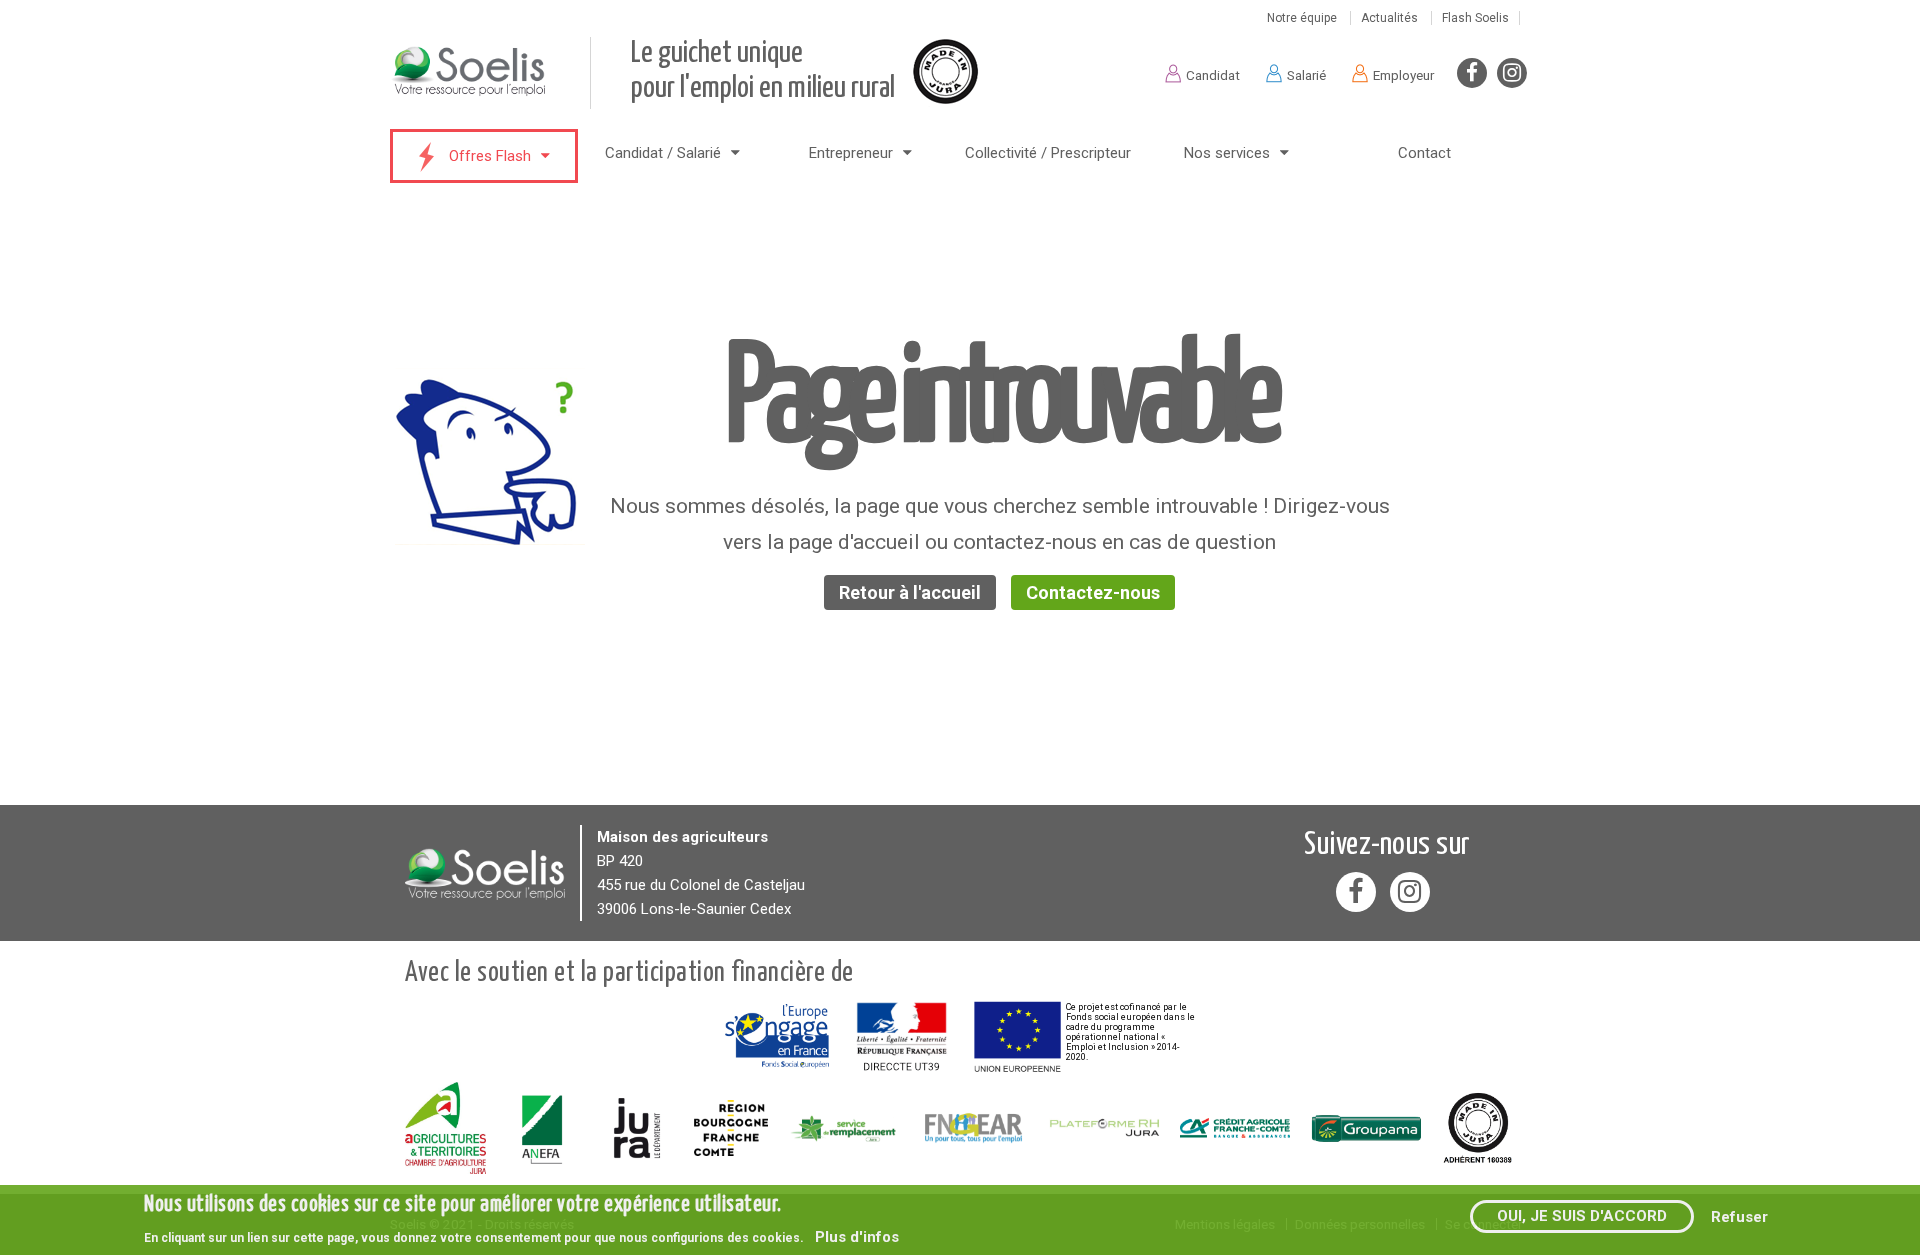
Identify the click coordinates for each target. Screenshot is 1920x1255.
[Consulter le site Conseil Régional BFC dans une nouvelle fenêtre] (731, 1128)
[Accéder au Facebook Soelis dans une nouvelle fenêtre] (1472, 73)
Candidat (1213, 75)
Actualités (1389, 18)
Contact (1424, 153)
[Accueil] (490, 93)
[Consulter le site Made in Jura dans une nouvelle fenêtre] (1478, 1128)
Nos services (1227, 153)
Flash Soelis (1475, 18)
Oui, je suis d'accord (1582, 1216)
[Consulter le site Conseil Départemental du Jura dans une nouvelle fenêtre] (637, 1128)
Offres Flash (490, 156)
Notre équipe (1302, 18)
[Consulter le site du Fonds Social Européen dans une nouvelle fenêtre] (777, 1036)
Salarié (1306, 75)
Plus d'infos (857, 1237)
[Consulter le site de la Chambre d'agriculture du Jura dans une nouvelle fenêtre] (445, 1128)
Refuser (1739, 1216)
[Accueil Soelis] (485, 872)
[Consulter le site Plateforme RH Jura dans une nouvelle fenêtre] (1104, 1128)
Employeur (1403, 75)
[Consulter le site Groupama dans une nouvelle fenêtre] (1365, 1128)
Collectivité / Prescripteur (1048, 153)
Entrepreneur (851, 153)
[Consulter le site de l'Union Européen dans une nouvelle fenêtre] (1017, 1036)
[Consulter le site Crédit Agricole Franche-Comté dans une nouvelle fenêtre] (1235, 1128)
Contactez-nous (1093, 592)
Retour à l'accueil (910, 592)
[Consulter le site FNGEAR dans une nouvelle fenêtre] (973, 1127)
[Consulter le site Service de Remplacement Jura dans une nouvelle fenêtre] (843, 1128)
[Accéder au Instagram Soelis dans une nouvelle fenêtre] (1512, 73)
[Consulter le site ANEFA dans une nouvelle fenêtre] (543, 1128)
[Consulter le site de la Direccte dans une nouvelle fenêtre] (901, 1037)
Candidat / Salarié (663, 153)
